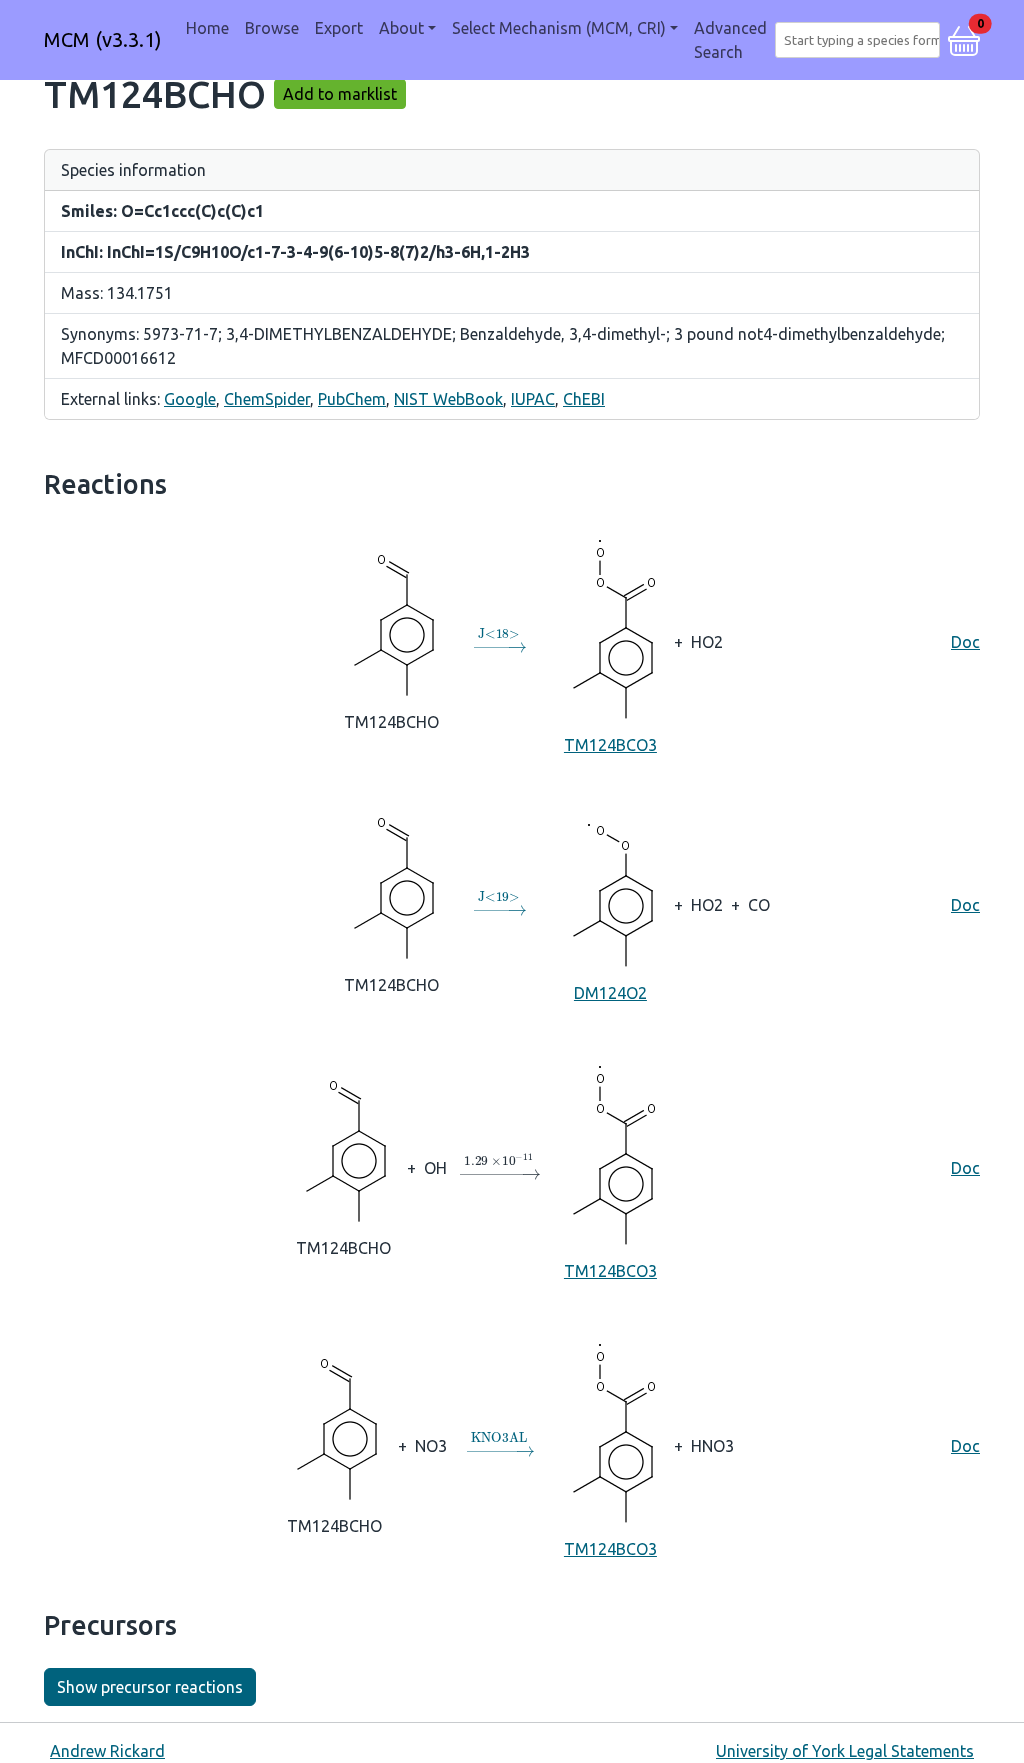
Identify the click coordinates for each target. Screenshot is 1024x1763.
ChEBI (584, 399)
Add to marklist (340, 94)
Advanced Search (730, 40)
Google (190, 399)
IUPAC (533, 399)
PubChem (352, 399)
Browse (272, 28)
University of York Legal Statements (845, 1751)
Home (207, 28)
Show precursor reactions (150, 1687)
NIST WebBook (448, 399)
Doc (965, 642)
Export (339, 28)
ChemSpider (267, 399)
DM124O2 (610, 993)
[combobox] (861, 40)
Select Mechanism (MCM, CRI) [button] (559, 28)
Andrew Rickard (107, 1751)
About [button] (401, 28)
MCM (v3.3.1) (103, 39)
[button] (964, 38)
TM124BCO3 (610, 745)
